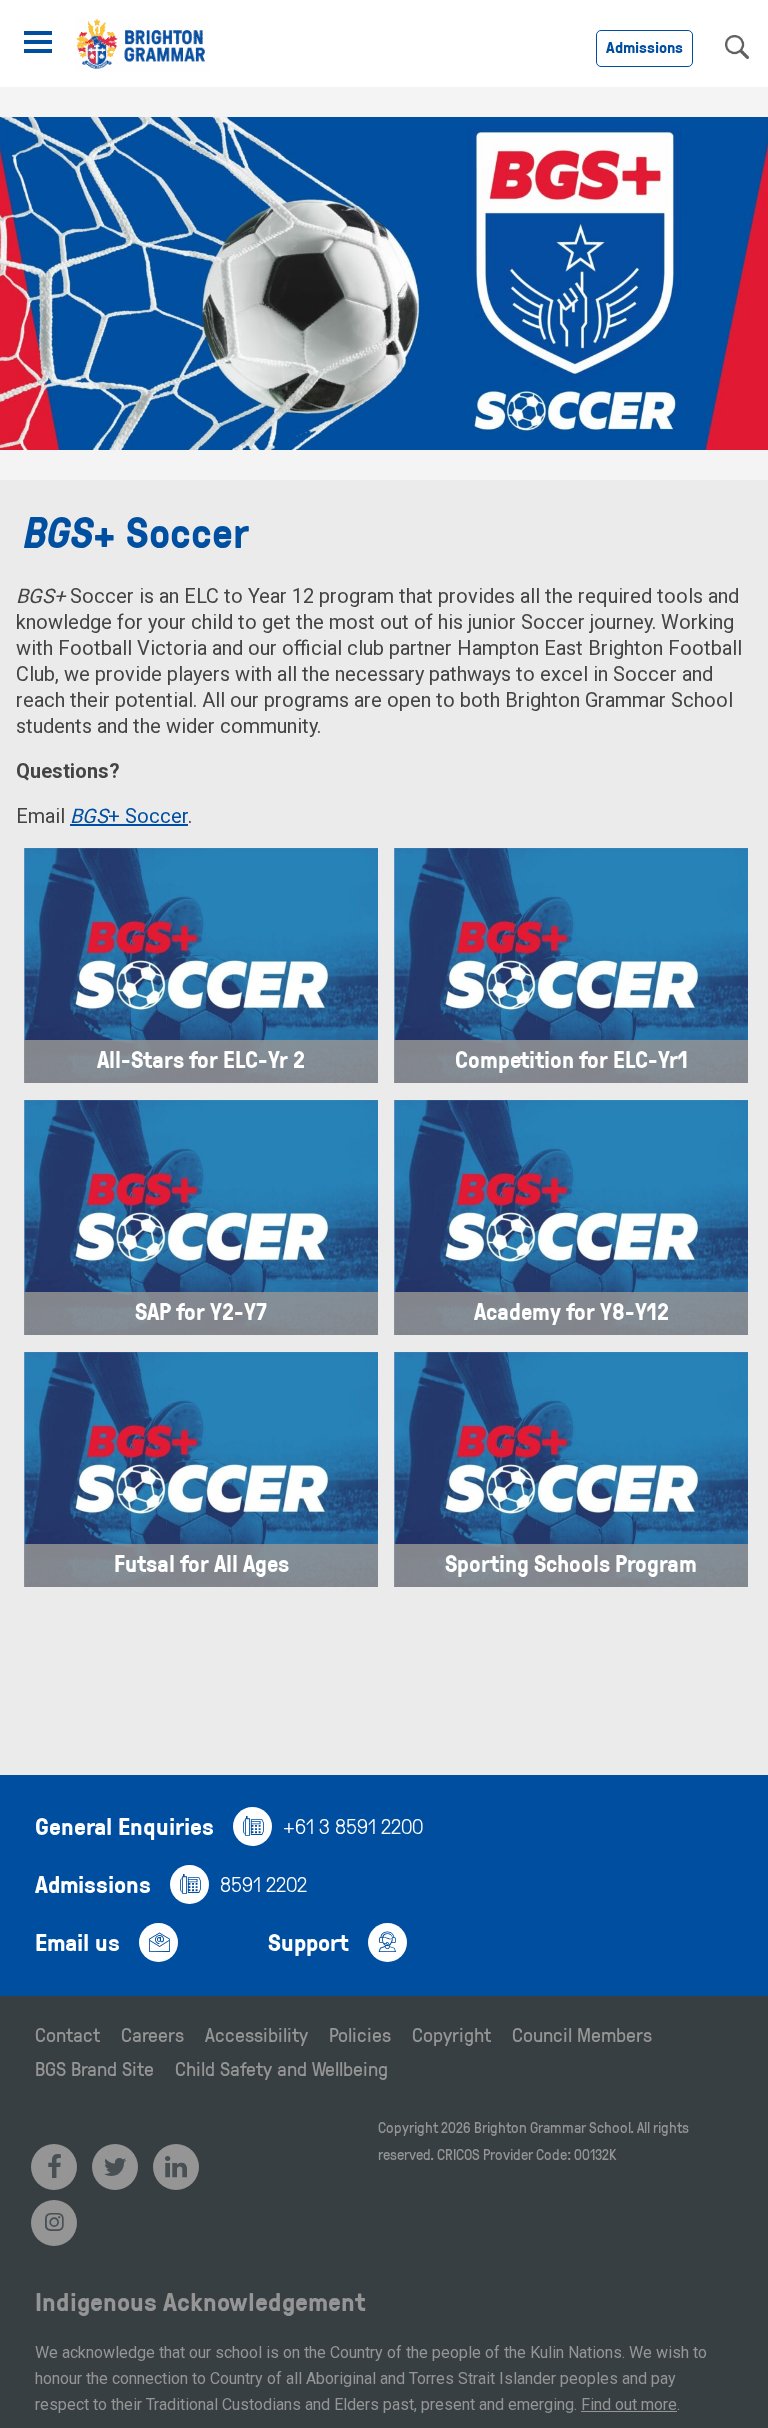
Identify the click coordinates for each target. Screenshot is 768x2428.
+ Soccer (129, 816)
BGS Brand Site (94, 2068)
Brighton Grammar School (552, 2127)
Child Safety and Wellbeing (281, 2068)
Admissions (644, 47)
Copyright (451, 2034)
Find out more (629, 2404)
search (737, 47)
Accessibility (256, 2034)
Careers (152, 2034)
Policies (360, 2034)
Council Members (582, 2034)
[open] (38, 42)
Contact (67, 2034)
